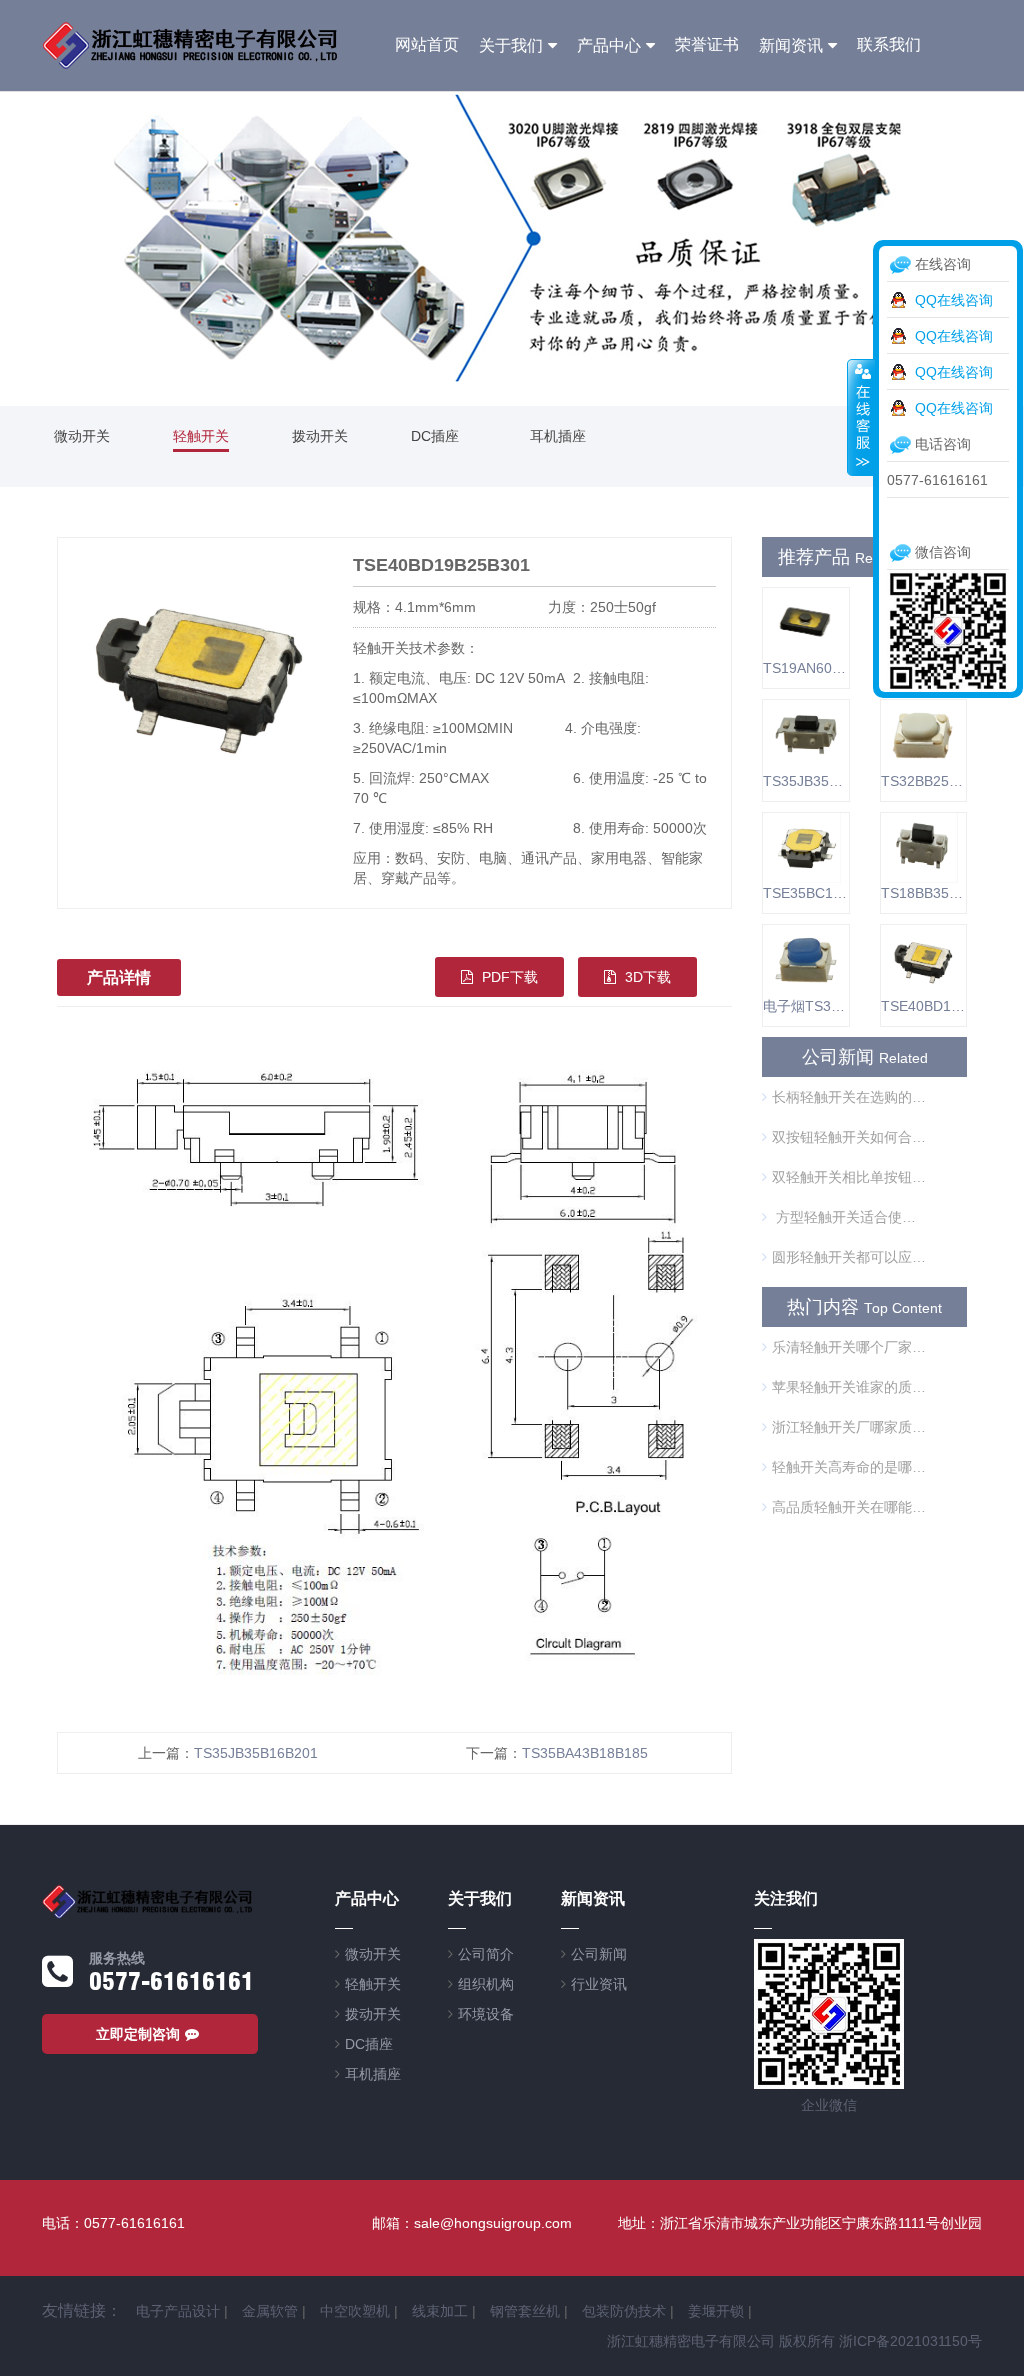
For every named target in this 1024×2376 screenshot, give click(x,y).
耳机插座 (558, 436)
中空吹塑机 (355, 2311)
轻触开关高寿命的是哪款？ (849, 1467)
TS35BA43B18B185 (585, 1753)
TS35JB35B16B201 (256, 1753)
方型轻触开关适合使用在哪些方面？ (849, 1217)
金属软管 (270, 2311)
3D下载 (646, 977)
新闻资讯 (791, 45)
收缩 (861, 417)
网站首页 (427, 44)
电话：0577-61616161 (113, 2223)
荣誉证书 (707, 44)
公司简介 (486, 1954)
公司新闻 (599, 1954)
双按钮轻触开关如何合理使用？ (849, 1137)
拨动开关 (320, 436)
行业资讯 (599, 1984)
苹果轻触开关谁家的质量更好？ (849, 1387)
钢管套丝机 (525, 2311)
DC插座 (435, 436)
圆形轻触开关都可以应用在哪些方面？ (849, 1257)
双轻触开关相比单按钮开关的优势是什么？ (849, 1177)
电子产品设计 (178, 2311)
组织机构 (486, 1984)
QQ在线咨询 (954, 300)
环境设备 (486, 2014)
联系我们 (889, 44)
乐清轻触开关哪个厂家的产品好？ (849, 1347)
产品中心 (609, 45)
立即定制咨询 (138, 2034)
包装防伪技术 (624, 2311)
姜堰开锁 (716, 2311)
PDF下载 (508, 977)
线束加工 (440, 2311)
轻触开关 (201, 436)
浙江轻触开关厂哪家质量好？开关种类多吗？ (849, 1427)
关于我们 (511, 45)
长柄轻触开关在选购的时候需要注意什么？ (849, 1097)
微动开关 (82, 436)
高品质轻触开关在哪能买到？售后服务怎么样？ (849, 1507)
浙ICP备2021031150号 (910, 2341)
